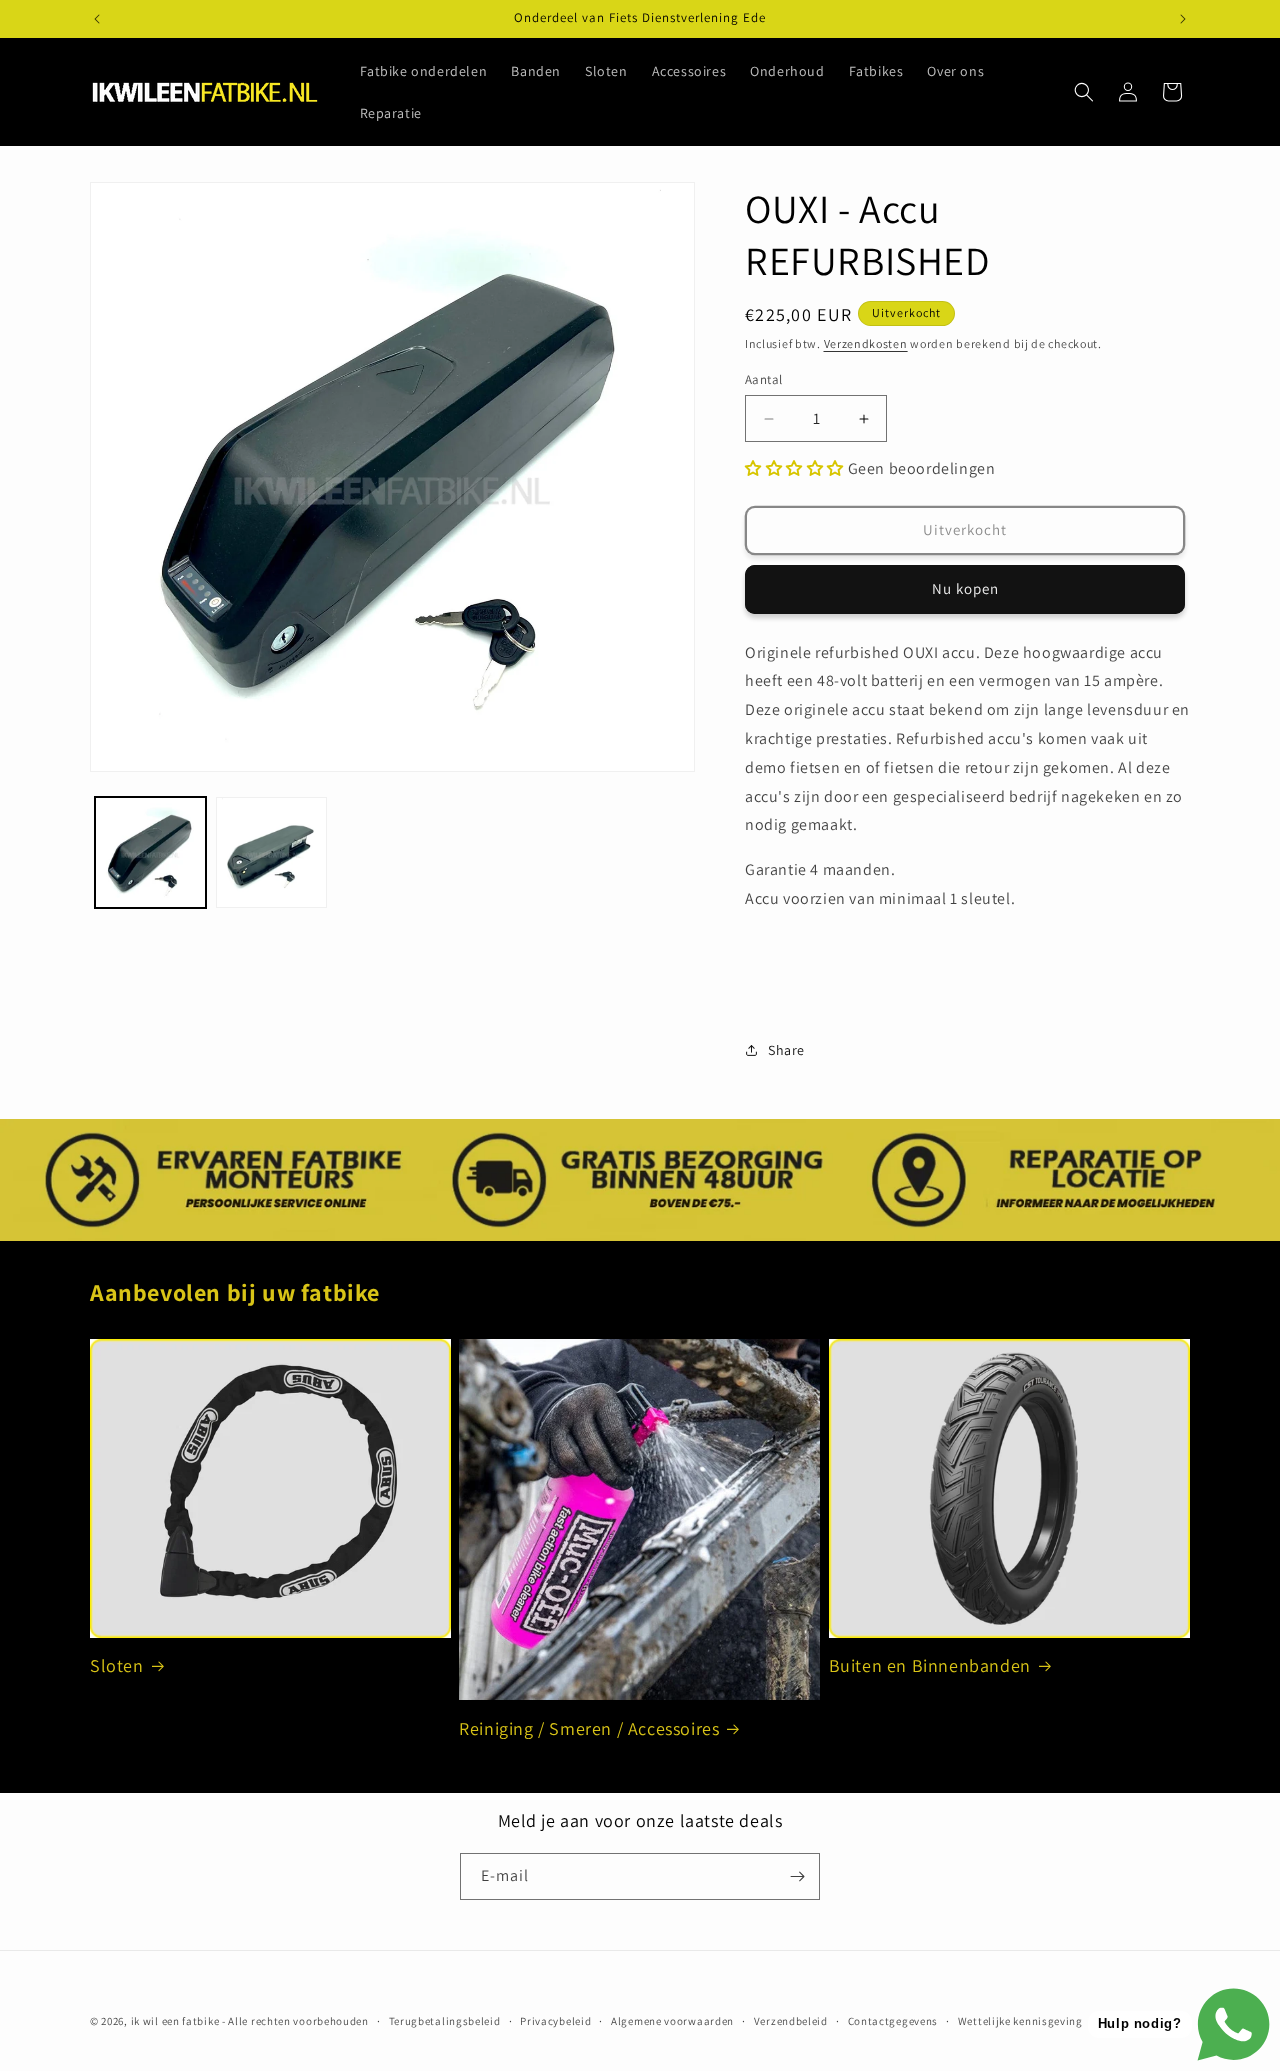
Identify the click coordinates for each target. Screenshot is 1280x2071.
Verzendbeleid (791, 2021)
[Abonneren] (797, 1876)
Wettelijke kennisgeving (1020, 2021)
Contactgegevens (893, 2021)
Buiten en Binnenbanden (930, 1665)
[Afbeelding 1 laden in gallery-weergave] (150, 852)
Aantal (763, 379)
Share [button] (786, 1050)
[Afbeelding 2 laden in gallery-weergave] (271, 852)
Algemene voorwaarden (672, 2021)
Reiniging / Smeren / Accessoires (589, 1728)
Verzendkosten (866, 343)
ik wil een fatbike (175, 2021)
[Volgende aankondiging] (1183, 19)
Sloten (117, 1665)
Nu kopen (965, 588)
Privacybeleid (555, 2021)
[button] (1084, 92)
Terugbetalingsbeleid (445, 2021)
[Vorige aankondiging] (97, 19)
